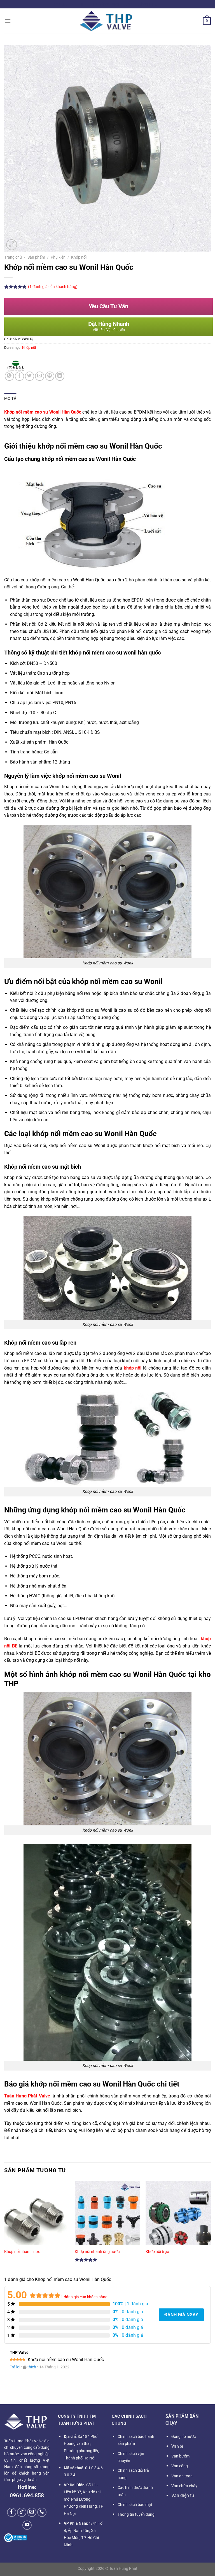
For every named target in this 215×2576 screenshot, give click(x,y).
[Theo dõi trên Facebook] (12, 2512)
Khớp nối (79, 257)
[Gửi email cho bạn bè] (40, 376)
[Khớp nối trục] (178, 2220)
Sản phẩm (36, 257)
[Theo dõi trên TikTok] (22, 2512)
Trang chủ (13, 257)
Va (177, 2446)
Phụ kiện (58, 257)
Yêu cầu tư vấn (108, 306)
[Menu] (8, 21)
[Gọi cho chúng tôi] (42, 2512)
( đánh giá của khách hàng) (53, 287)
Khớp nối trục (157, 2252)
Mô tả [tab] (10, 398)
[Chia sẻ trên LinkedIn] (60, 376)
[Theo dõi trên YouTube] (27, 2525)
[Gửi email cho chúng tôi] (32, 2512)
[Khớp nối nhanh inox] (37, 2220)
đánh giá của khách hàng (84, 2297)
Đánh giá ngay (181, 2315)
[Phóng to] (12, 245)
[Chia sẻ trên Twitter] (30, 376)
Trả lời (15, 2367)
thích (32, 2367)
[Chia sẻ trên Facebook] (19, 376)
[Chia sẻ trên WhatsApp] (9, 376)
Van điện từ (183, 2495)
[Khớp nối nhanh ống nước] (107, 2220)
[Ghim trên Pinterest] (50, 376)
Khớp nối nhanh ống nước (97, 2252)
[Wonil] (15, 366)
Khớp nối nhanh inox (22, 2252)
